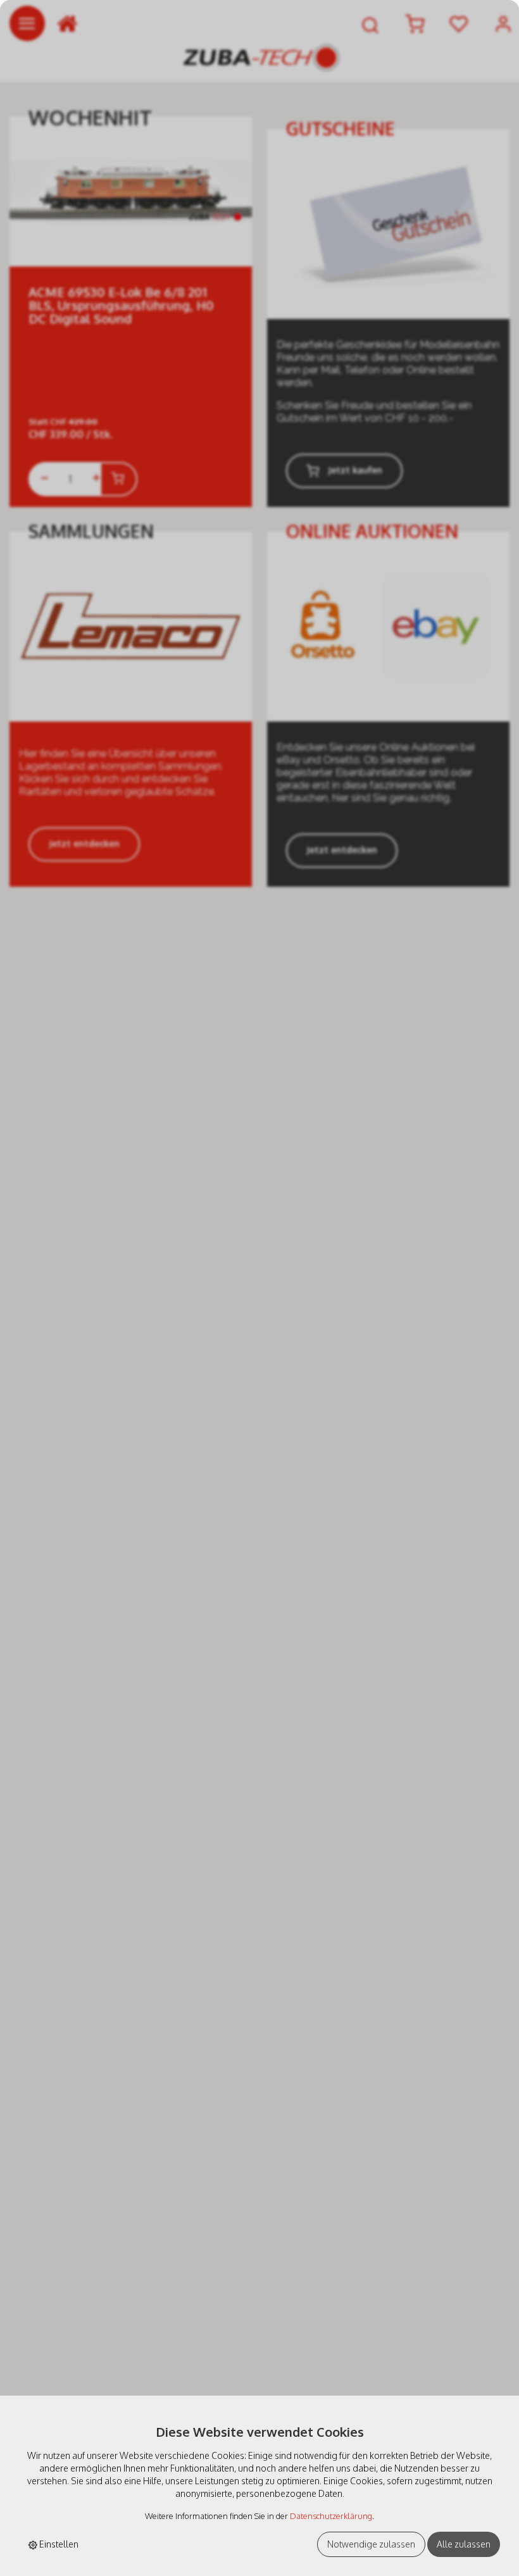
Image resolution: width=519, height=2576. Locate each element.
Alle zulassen (464, 2544)
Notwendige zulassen (371, 2544)
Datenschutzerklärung (331, 2516)
